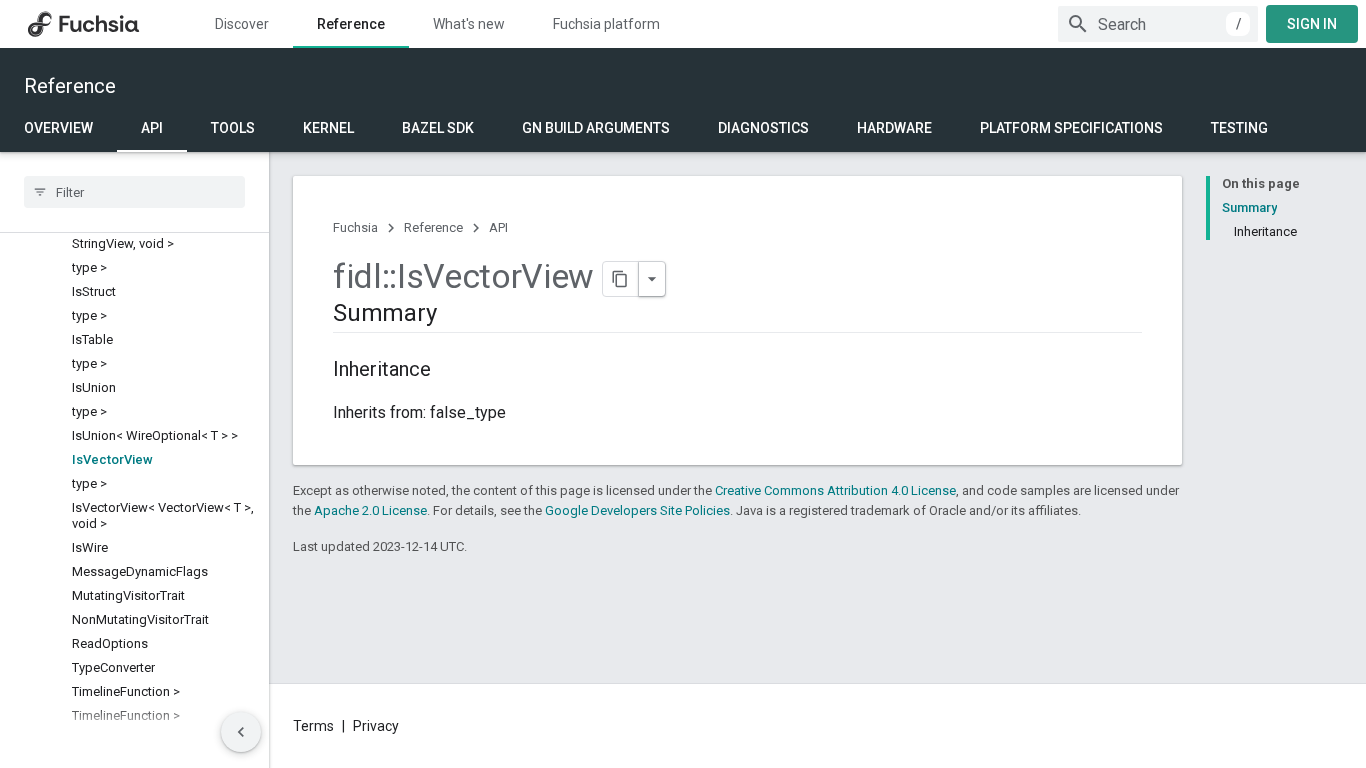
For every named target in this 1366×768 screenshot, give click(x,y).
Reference (351, 24)
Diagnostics (763, 128)
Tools (233, 128)
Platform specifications (1071, 128)
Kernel (328, 128)
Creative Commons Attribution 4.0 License (835, 490)
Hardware (894, 128)
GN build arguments (596, 128)
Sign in (1312, 24)
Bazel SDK (438, 128)
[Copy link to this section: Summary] (456, 315)
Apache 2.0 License (370, 510)
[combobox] (1158, 24)
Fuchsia (355, 227)
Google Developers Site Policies (637, 510)
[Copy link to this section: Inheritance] (451, 371)
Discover (242, 24)
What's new (469, 24)
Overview (58, 128)
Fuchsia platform (606, 24)
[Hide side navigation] (241, 732)
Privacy (376, 726)
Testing (1239, 128)
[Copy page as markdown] (621, 279)
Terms (313, 726)
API (152, 128)
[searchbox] (134, 192)
